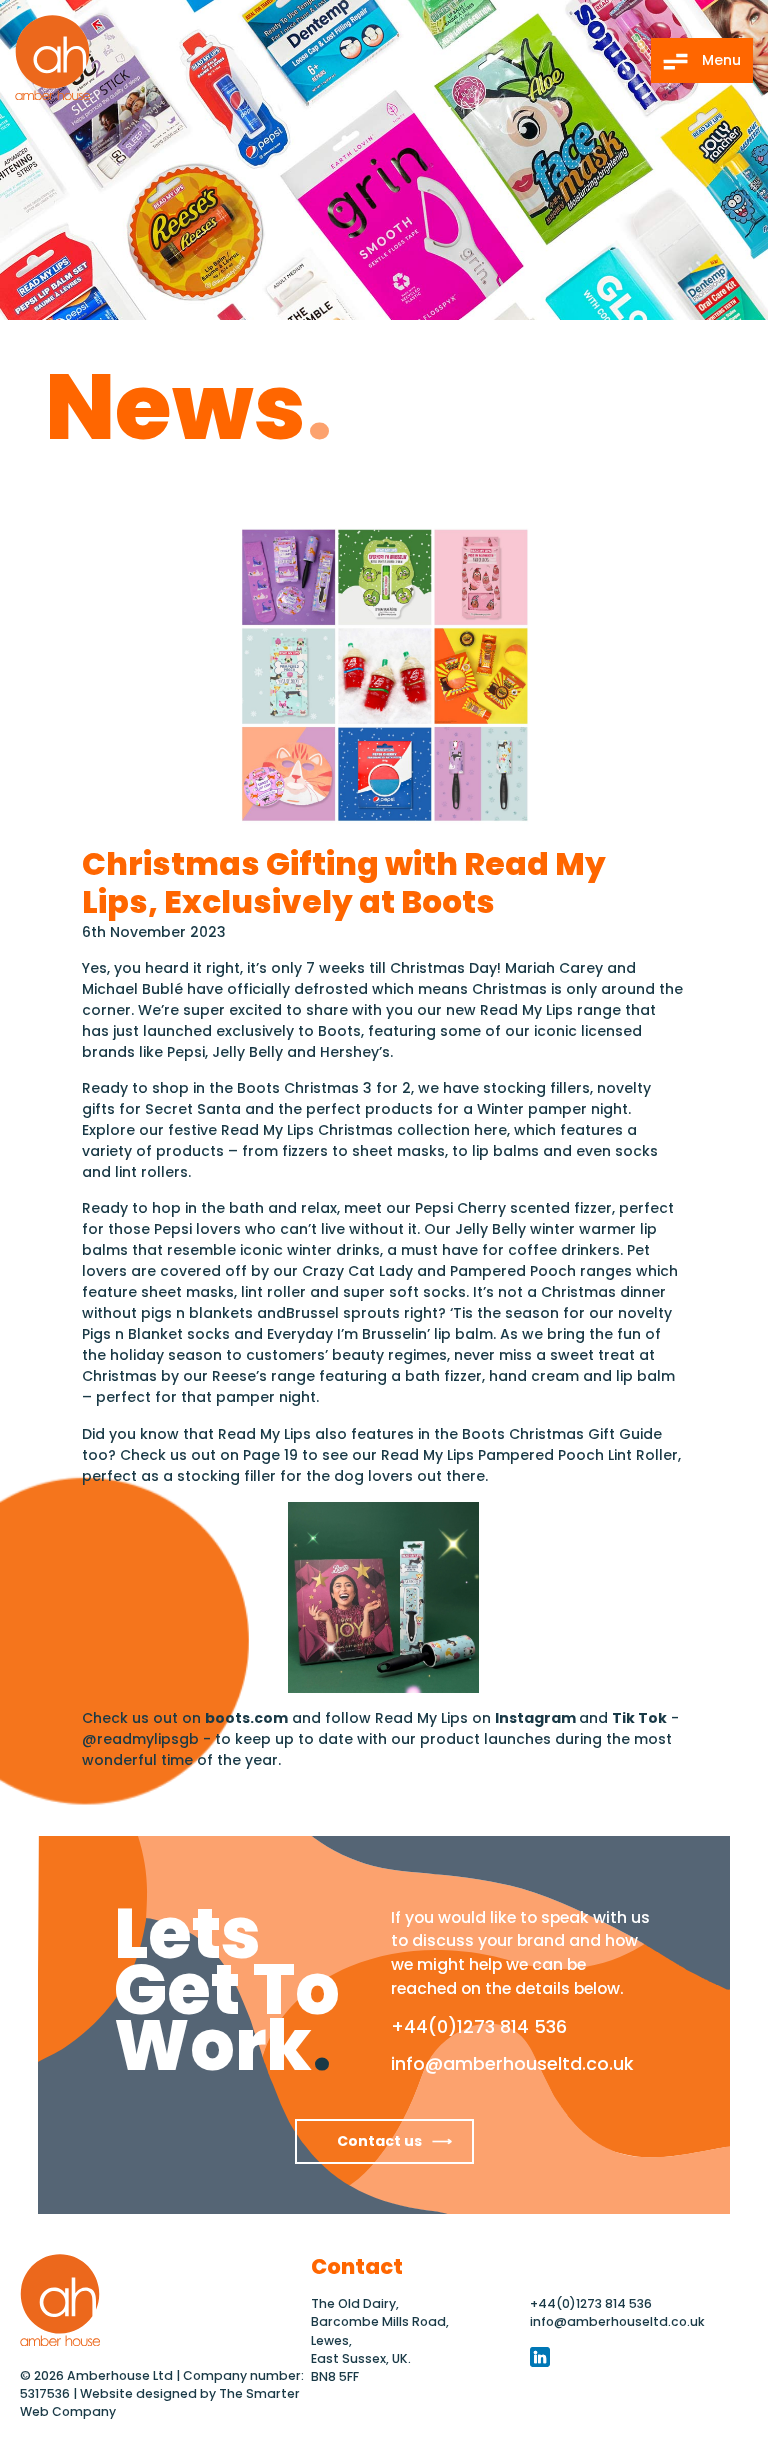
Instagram (537, 1718)
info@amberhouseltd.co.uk (512, 2063)
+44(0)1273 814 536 (479, 2026)
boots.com (246, 1718)
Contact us (379, 2141)
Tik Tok (639, 1718)
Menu (719, 60)
